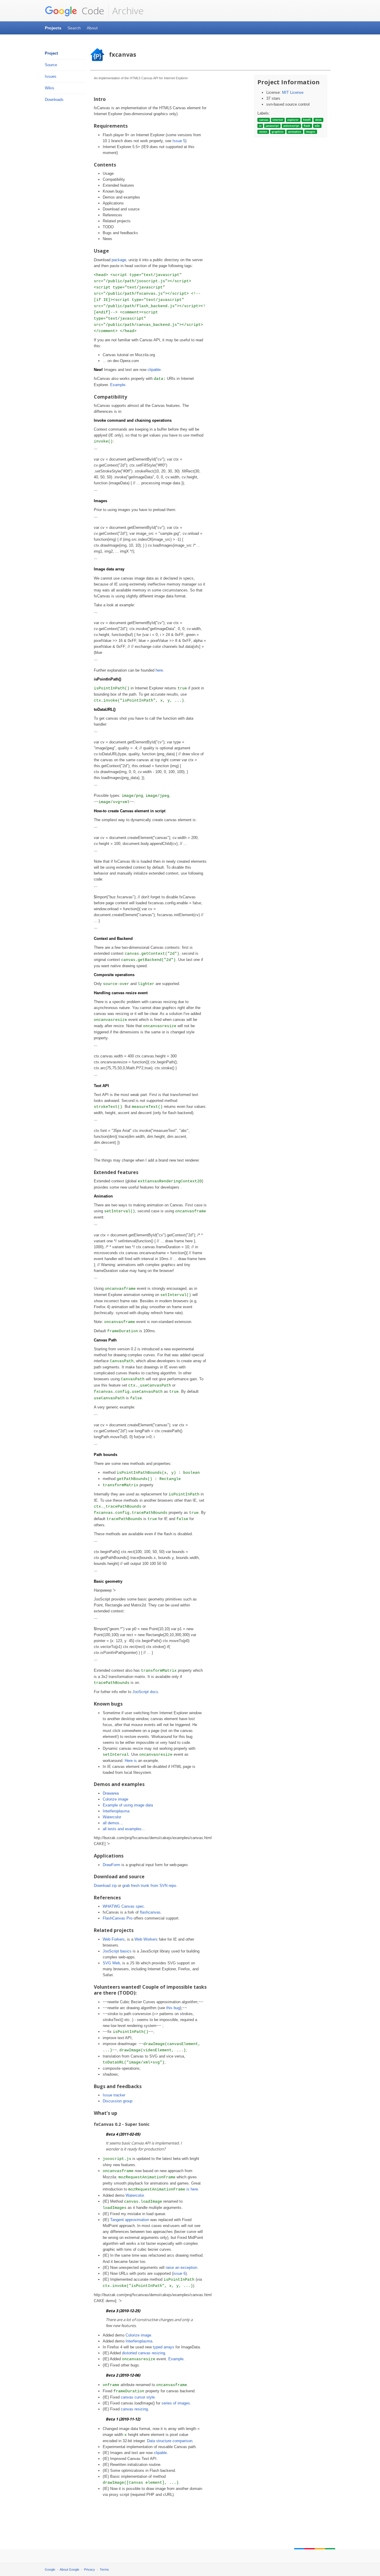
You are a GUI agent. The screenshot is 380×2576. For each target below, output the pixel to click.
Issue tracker (114, 2095)
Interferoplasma (116, 1811)
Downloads (54, 100)
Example (118, 385)
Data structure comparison (170, 2441)
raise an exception (181, 2268)
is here (192, 2189)
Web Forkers (114, 1939)
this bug (173, 2008)
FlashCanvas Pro (118, 1918)
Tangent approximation (130, 2220)
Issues (51, 76)
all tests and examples (122, 1829)
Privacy (90, 2569)
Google (50, 2569)
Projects (53, 28)
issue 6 (179, 2273)
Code (92, 11)
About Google (69, 2569)
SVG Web (111, 1963)
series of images (176, 2403)
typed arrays (164, 2347)
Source (51, 65)
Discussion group (118, 2101)
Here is (131, 1761)
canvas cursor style (138, 2397)
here (159, 670)
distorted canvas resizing (144, 2353)
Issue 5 (179, 141)
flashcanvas (150, 1912)
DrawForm (111, 1865)
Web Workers (146, 1939)
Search (74, 28)
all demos (111, 1823)
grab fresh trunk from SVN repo (149, 1886)
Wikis (50, 88)
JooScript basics (117, 1951)
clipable (154, 370)
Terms (104, 2569)
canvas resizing (134, 2409)
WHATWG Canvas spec (123, 1906)
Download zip (105, 1886)
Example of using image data (128, 1805)
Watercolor (112, 1817)
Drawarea (111, 1793)
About (92, 28)
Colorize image (115, 1799)
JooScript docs (145, 1692)
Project (51, 53)
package (119, 260)
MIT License (293, 92)
